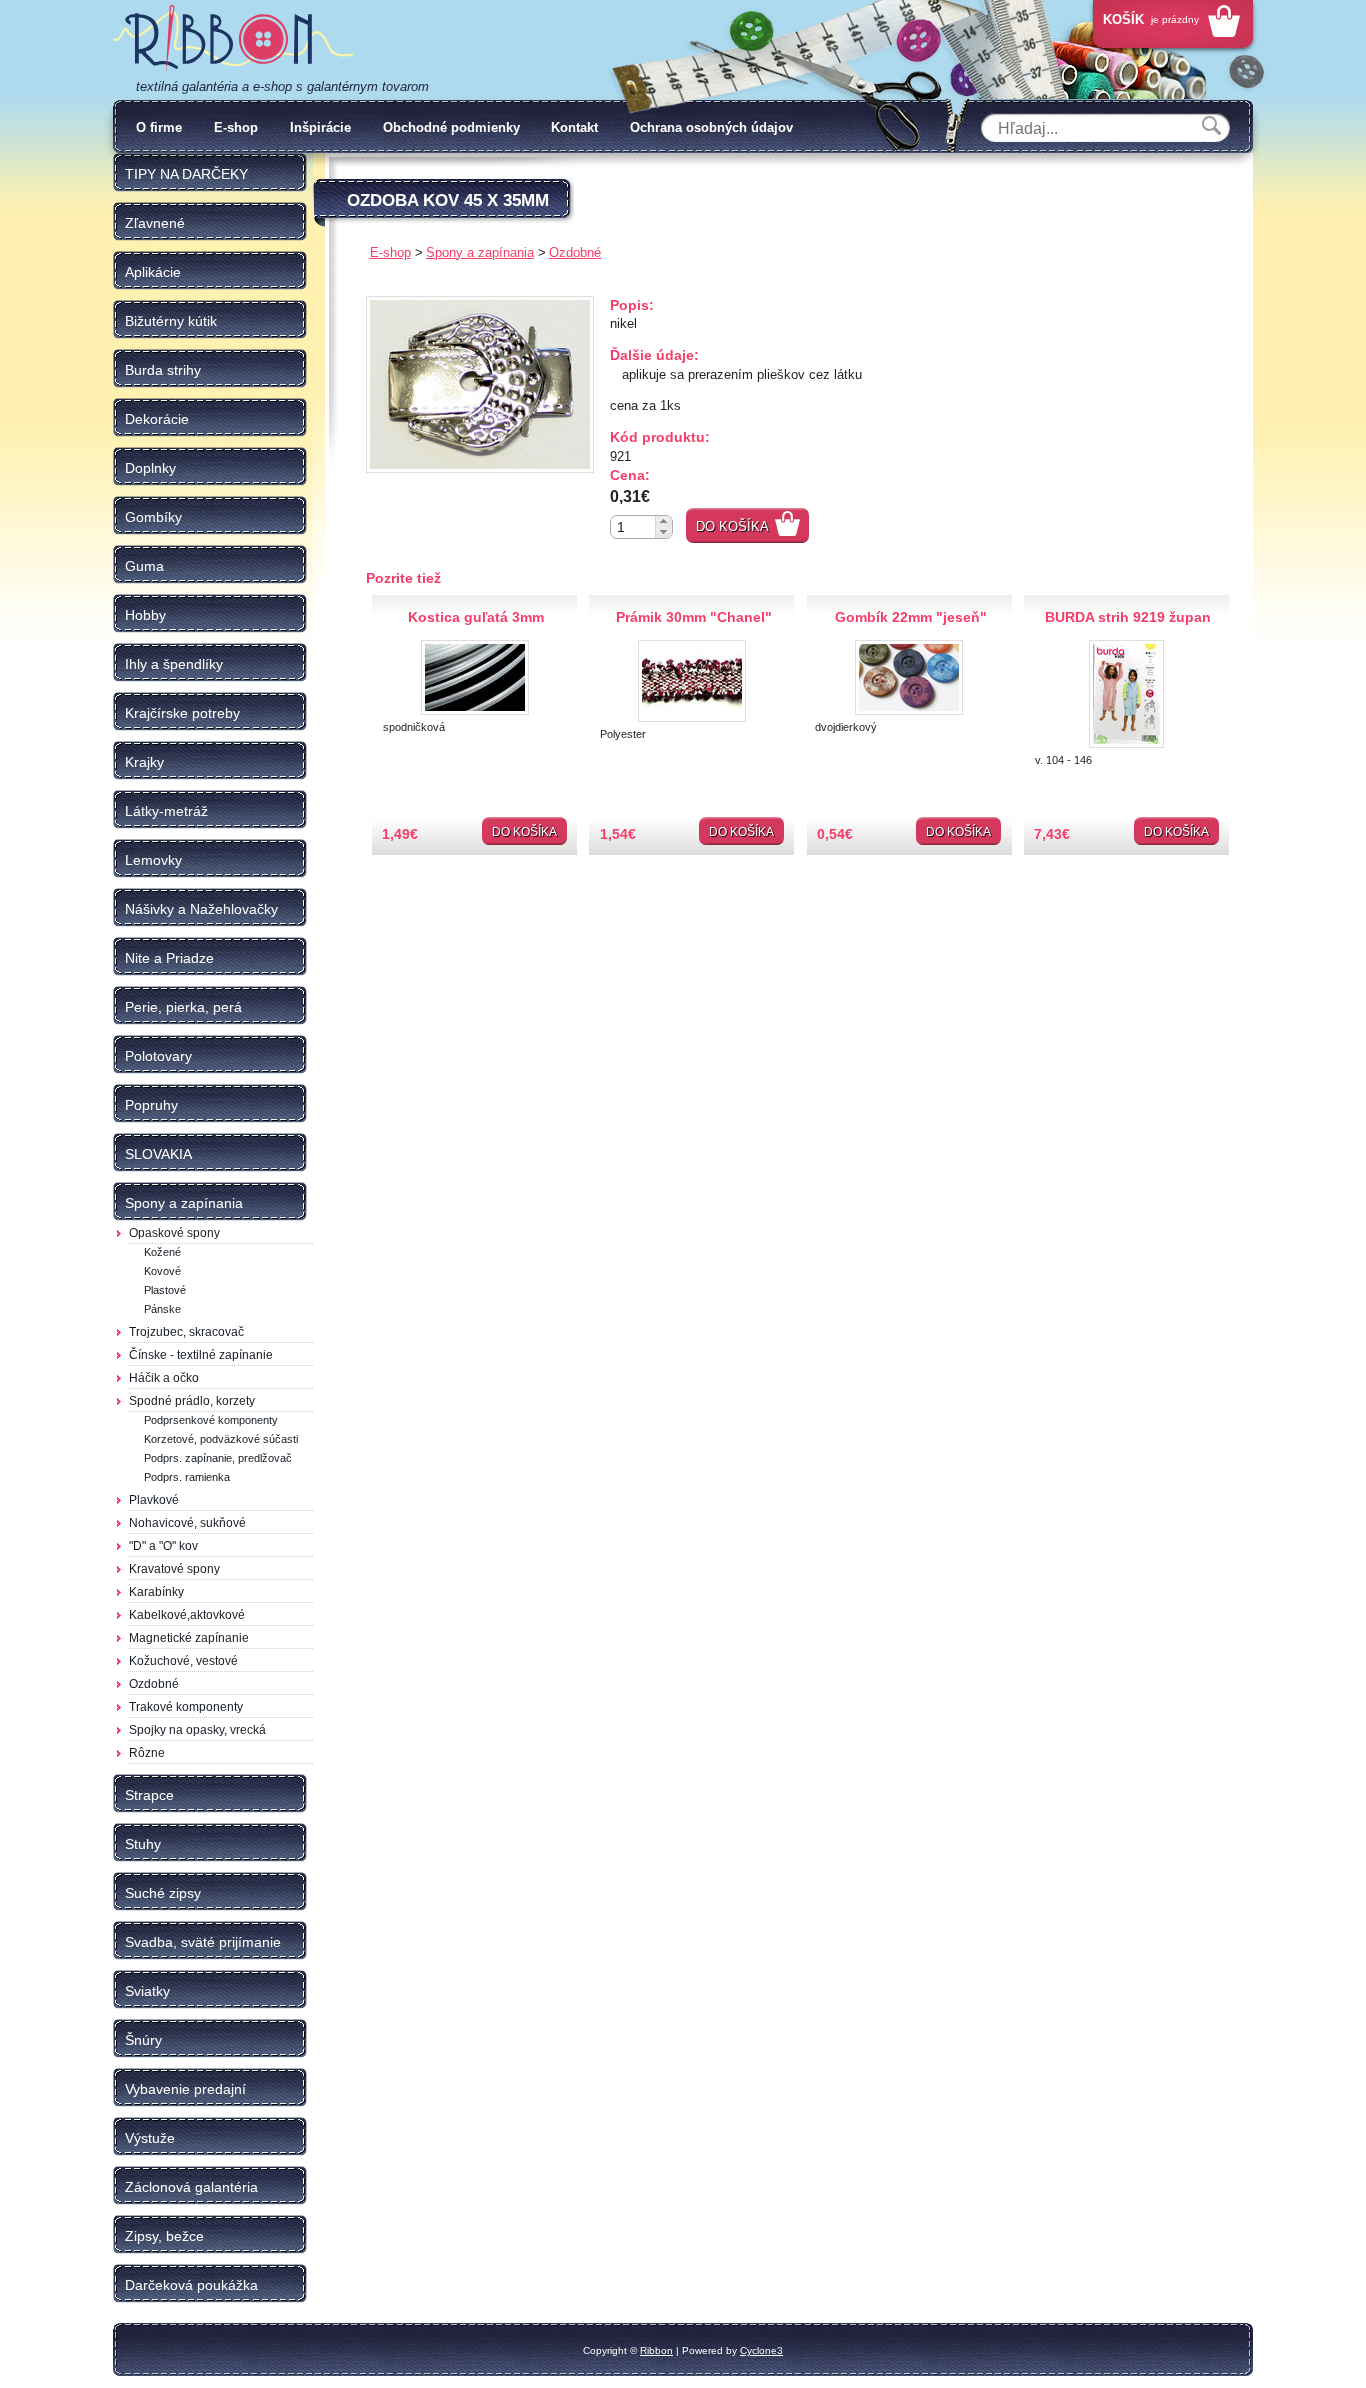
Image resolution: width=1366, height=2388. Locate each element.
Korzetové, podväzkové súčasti (221, 1439)
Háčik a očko (164, 1378)
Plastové (165, 1290)
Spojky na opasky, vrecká (197, 1730)
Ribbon (656, 2350)
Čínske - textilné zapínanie (201, 1355)
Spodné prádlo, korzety (192, 1401)
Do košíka (732, 526)
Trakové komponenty (186, 1707)
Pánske (162, 1309)
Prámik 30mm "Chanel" (694, 617)
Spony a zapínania (480, 252)
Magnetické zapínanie (189, 1638)
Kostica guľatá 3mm (476, 617)
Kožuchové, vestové (183, 1661)
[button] (663, 521)
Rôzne (147, 1753)
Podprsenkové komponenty (211, 1420)
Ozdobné (154, 1684)
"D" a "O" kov (163, 1546)
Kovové (162, 1271)
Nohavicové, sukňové (187, 1523)
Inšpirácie (320, 127)
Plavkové (154, 1500)
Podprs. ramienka (187, 1477)
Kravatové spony (174, 1569)
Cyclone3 (761, 2350)
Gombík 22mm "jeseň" (911, 617)
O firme (159, 127)
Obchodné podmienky (451, 127)
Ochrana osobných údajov (711, 127)
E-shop (236, 127)
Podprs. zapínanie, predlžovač (218, 1458)
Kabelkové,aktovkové (187, 1615)
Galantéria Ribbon (233, 39)
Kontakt (574, 127)
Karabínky (156, 1592)
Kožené (162, 1252)
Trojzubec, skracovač (186, 1332)
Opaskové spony (174, 1233)
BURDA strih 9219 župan (1128, 617)
